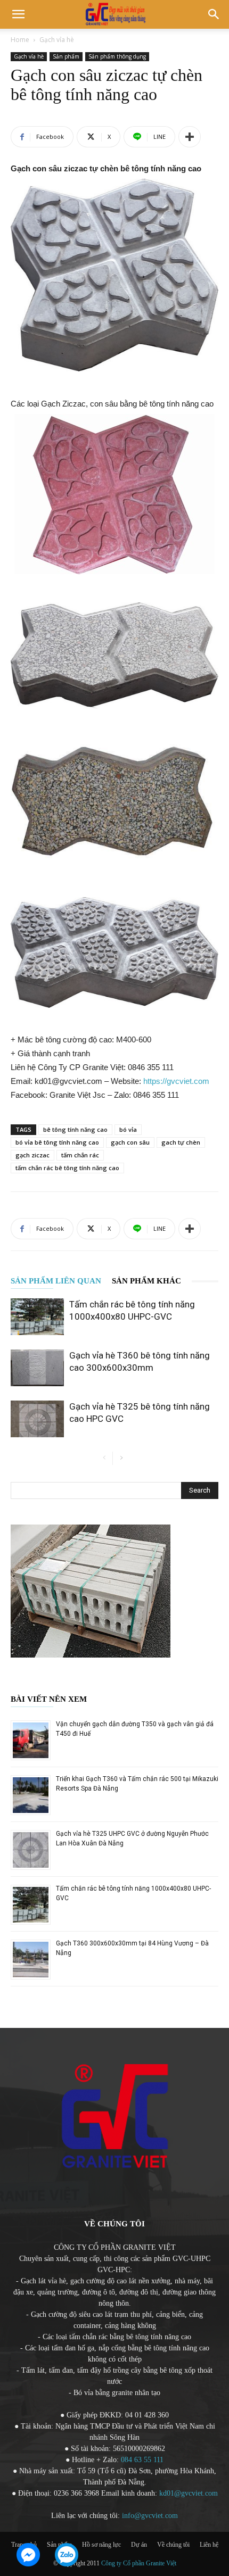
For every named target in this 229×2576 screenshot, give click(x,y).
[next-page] (121, 1458)
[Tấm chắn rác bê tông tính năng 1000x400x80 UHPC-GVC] (37, 1317)
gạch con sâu (130, 1142)
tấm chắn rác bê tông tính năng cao (67, 1168)
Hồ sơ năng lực (101, 2545)
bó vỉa (128, 1129)
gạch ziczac (32, 1155)
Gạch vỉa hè (57, 40)
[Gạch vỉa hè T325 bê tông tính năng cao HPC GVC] (37, 1419)
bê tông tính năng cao (75, 1129)
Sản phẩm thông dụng (117, 56)
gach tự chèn (181, 1142)
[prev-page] (104, 1458)
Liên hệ (209, 2545)
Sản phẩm (66, 56)
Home (20, 40)
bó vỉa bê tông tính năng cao (57, 1142)
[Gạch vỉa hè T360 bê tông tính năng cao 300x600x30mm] (37, 1368)
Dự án (139, 2545)
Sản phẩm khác (146, 1281)
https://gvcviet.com (176, 1081)
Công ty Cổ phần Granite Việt (138, 2563)
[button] (18, 14)
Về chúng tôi (173, 2545)
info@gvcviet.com (150, 2516)
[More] (190, 137)
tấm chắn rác (80, 1155)
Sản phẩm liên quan (56, 1281)
